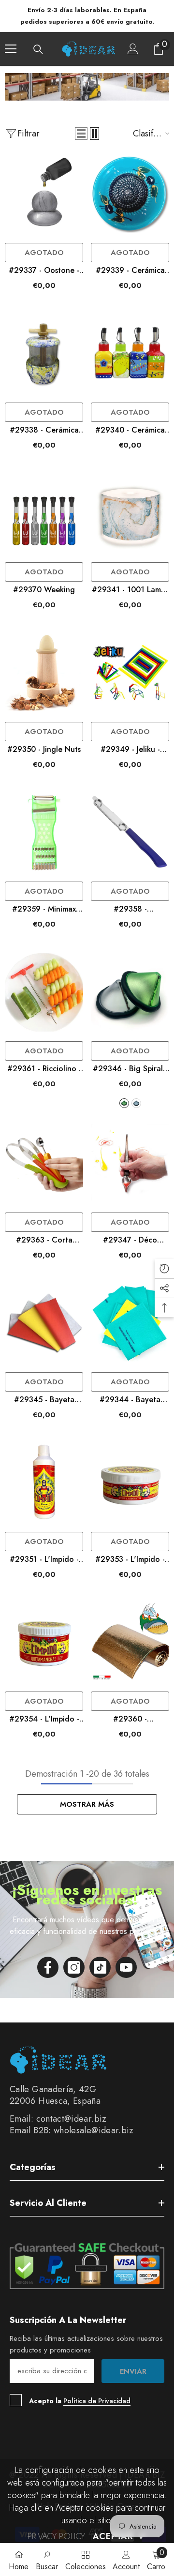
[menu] (11, 49)
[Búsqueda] (38, 49)
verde (124, 1103)
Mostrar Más (87, 1804)
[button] (81, 134)
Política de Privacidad (97, 2401)
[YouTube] (126, 1967)
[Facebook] (48, 1967)
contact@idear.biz (72, 2119)
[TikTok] (100, 1967)
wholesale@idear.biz (94, 2130)
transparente (136, 1103)
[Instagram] (74, 1967)
